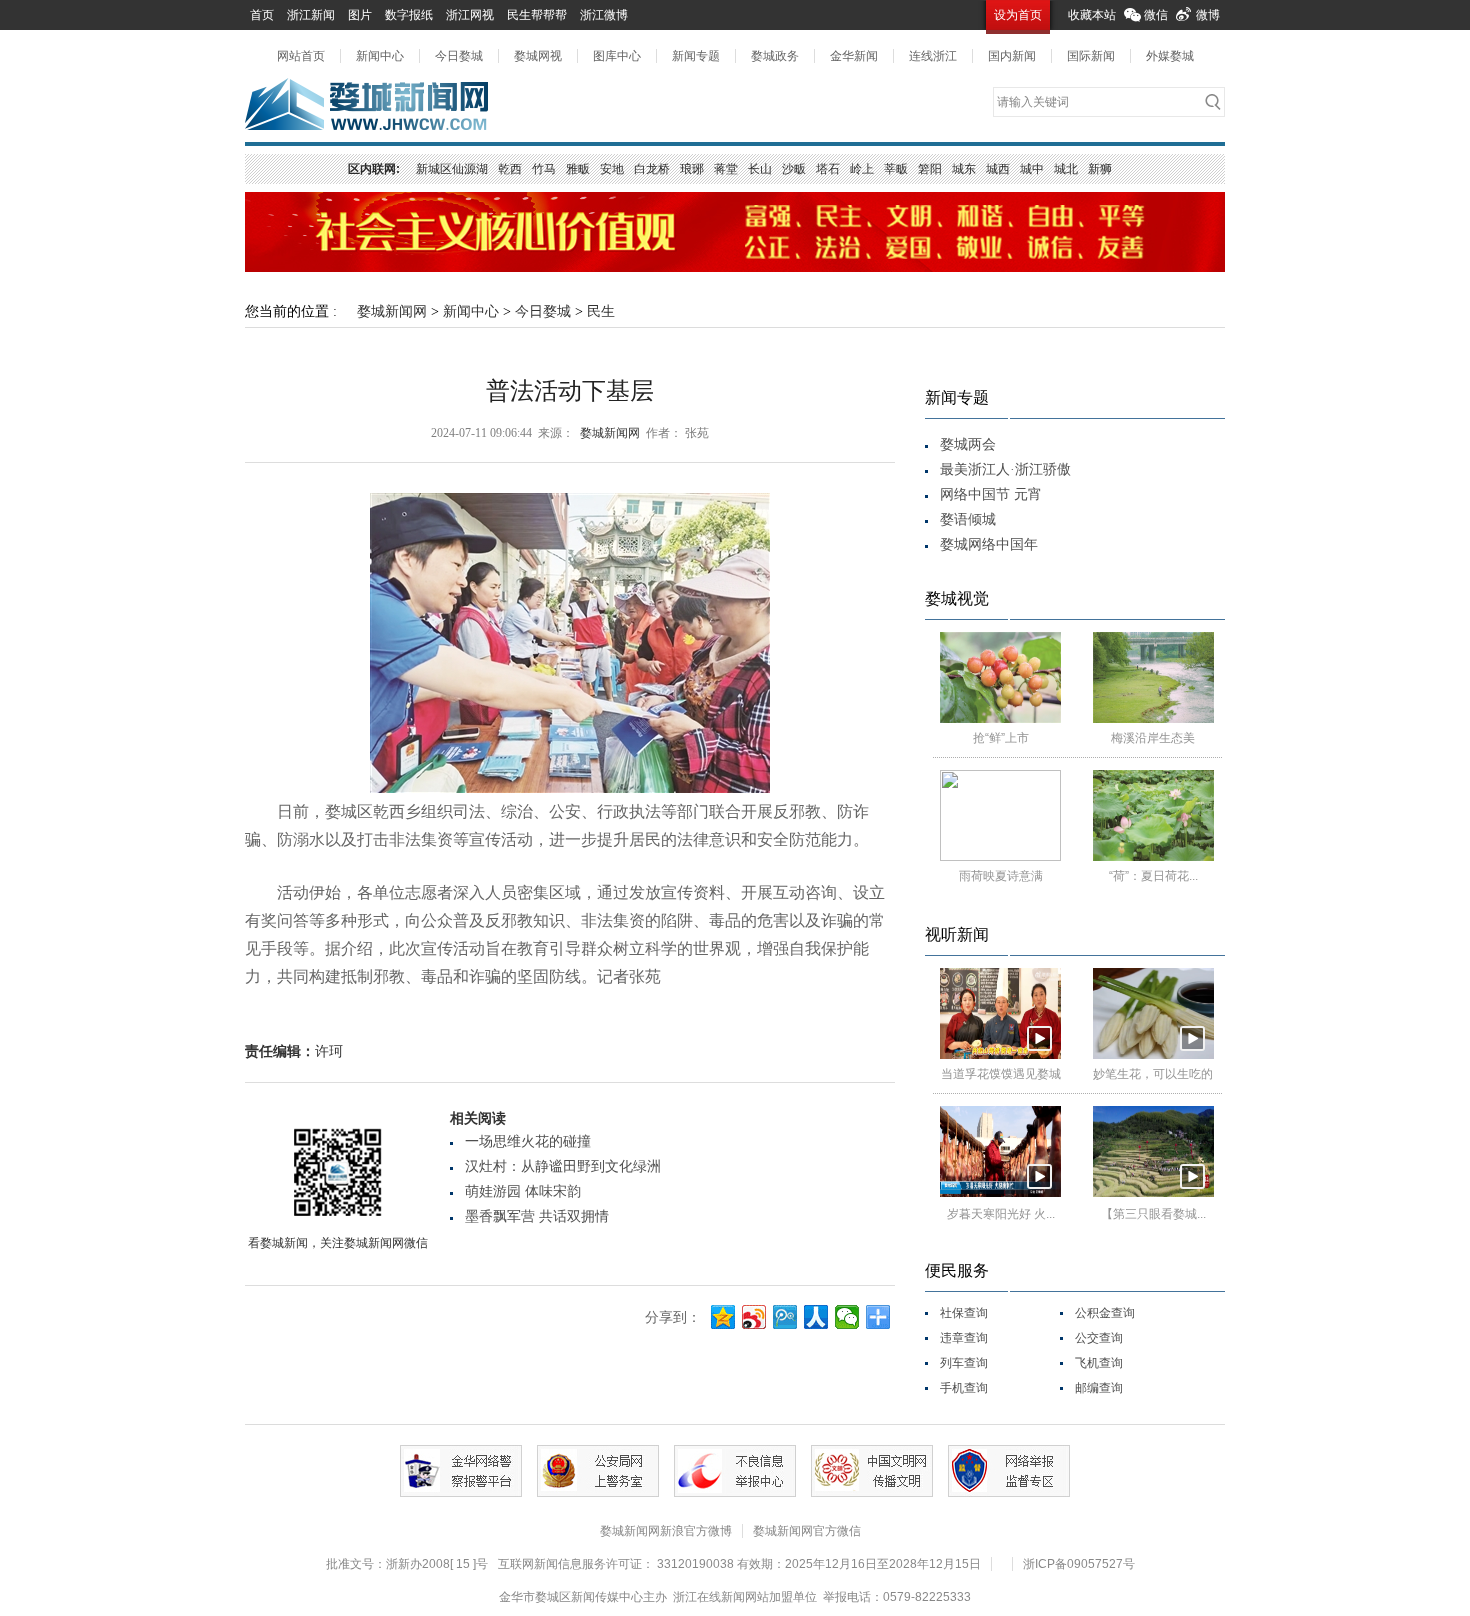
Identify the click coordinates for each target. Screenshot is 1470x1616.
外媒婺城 (1170, 56)
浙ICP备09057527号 (1079, 1564)
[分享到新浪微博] (754, 1317)
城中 (1032, 169)
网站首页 (301, 56)
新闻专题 (696, 56)
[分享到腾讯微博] (785, 1317)
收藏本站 (1092, 15)
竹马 (544, 169)
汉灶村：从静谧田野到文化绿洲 (563, 1166)
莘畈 (896, 169)
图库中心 (617, 56)
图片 (360, 15)
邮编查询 (1099, 1388)
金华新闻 (854, 56)
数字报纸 (409, 15)
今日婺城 (459, 56)
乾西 (510, 169)
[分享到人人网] (816, 1317)
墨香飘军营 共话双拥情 (537, 1216)
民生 (601, 311)
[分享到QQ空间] (723, 1317)
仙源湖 (470, 169)
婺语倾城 (968, 519)
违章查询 (964, 1338)
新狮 (1100, 169)
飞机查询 (1099, 1363)
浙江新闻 (311, 15)
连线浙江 (933, 56)
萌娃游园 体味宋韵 (523, 1191)
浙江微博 (604, 15)
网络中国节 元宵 (991, 494)
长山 (760, 169)
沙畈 (794, 169)
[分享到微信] (847, 1317)
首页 (262, 15)
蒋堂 (726, 169)
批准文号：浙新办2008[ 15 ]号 (407, 1564)
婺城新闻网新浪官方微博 (666, 1531)
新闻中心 (380, 56)
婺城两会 (968, 444)
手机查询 (964, 1388)
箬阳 (930, 169)
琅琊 (692, 169)
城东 (964, 169)
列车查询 (964, 1363)
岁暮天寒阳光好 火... (1001, 1214)
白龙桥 (652, 169)
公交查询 (1099, 1338)
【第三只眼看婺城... (1153, 1214)
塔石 (828, 169)
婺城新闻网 (392, 311)
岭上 (862, 169)
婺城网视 (538, 56)
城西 (998, 169)
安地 (612, 169)
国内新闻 (1012, 56)
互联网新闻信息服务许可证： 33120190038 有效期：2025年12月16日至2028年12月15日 (739, 1564)
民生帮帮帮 (537, 15)
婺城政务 (775, 56)
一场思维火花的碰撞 (528, 1141)
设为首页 (1018, 15)
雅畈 (578, 169)
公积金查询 (1105, 1313)
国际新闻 (1091, 56)
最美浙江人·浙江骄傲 (1005, 469)
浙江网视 (470, 15)
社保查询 (964, 1313)
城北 (1066, 169)
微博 (1208, 15)
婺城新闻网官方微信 (807, 1531)
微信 (1156, 15)
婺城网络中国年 (989, 544)
